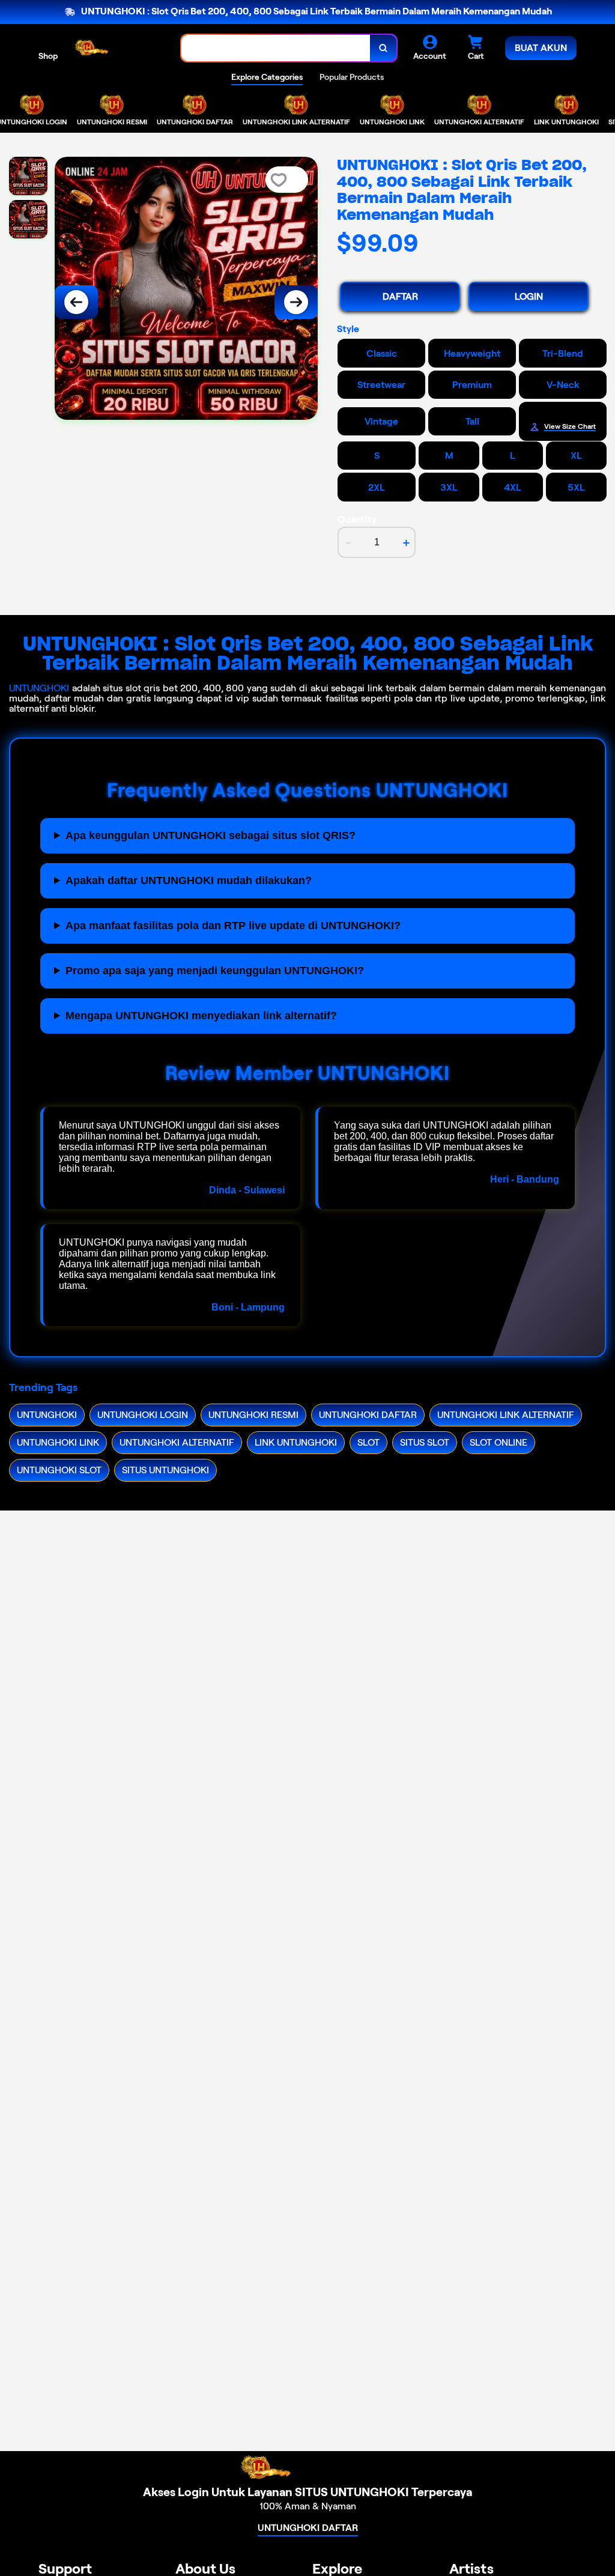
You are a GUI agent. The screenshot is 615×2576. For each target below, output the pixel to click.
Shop (48, 56)
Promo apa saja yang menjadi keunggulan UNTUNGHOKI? (215, 971)
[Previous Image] (76, 302)
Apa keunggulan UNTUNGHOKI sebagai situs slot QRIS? (211, 835)
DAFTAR (400, 296)
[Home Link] (120, 48)
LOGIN (529, 296)
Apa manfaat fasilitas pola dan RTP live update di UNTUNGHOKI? (233, 926)
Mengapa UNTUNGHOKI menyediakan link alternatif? (201, 1016)
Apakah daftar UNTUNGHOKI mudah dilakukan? (189, 880)
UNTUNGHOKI (39, 688)
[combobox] (276, 48)
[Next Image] (296, 302)
